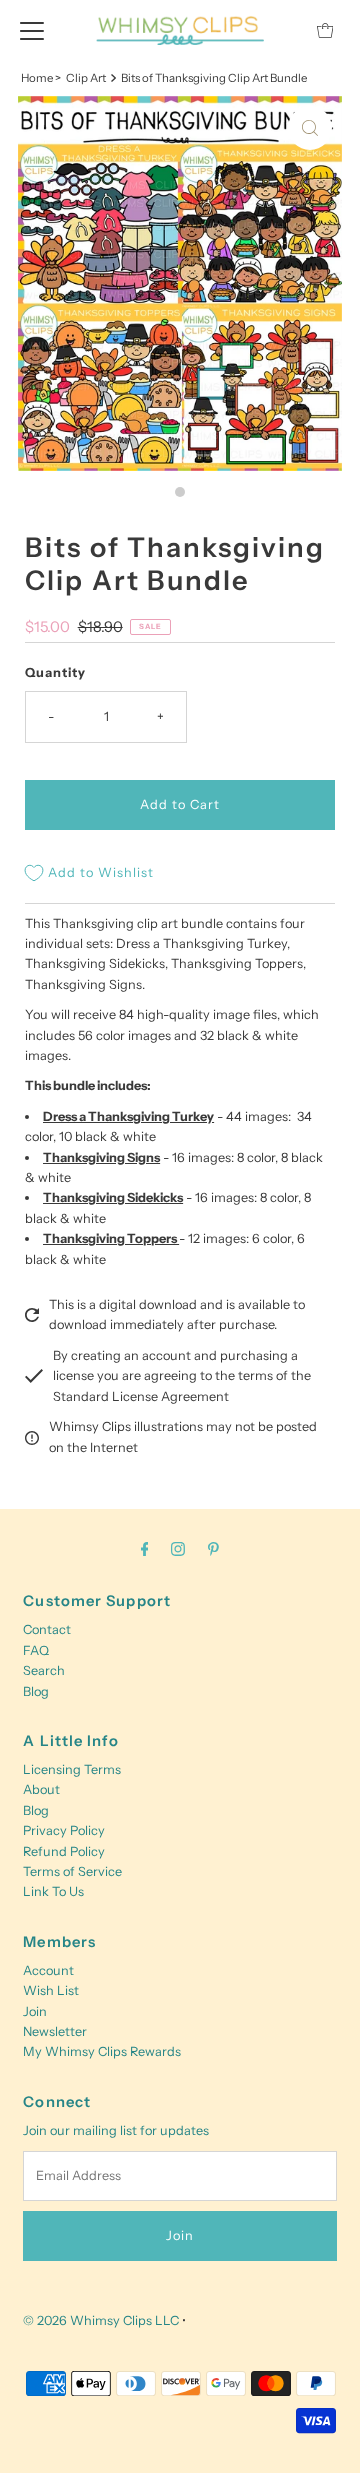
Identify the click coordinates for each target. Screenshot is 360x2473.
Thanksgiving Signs (101, 1157)
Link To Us (53, 1891)
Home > (41, 78)
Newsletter (55, 2031)
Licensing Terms (72, 1769)
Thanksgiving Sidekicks (113, 1197)
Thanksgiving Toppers (111, 1238)
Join (35, 2011)
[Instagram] (178, 1549)
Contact (47, 1629)
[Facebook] (145, 1549)
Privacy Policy (64, 1830)
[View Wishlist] (280, 30)
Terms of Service (72, 1871)
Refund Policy (64, 1851)
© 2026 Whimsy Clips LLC (101, 2320)
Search (44, 1670)
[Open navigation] (32, 30)
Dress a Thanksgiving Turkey (128, 1116)
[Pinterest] (213, 1549)
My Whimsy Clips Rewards (102, 2051)
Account (48, 1970)
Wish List (51, 1990)
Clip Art (86, 78)
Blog (36, 1691)
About (41, 1789)
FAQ (36, 1650)
